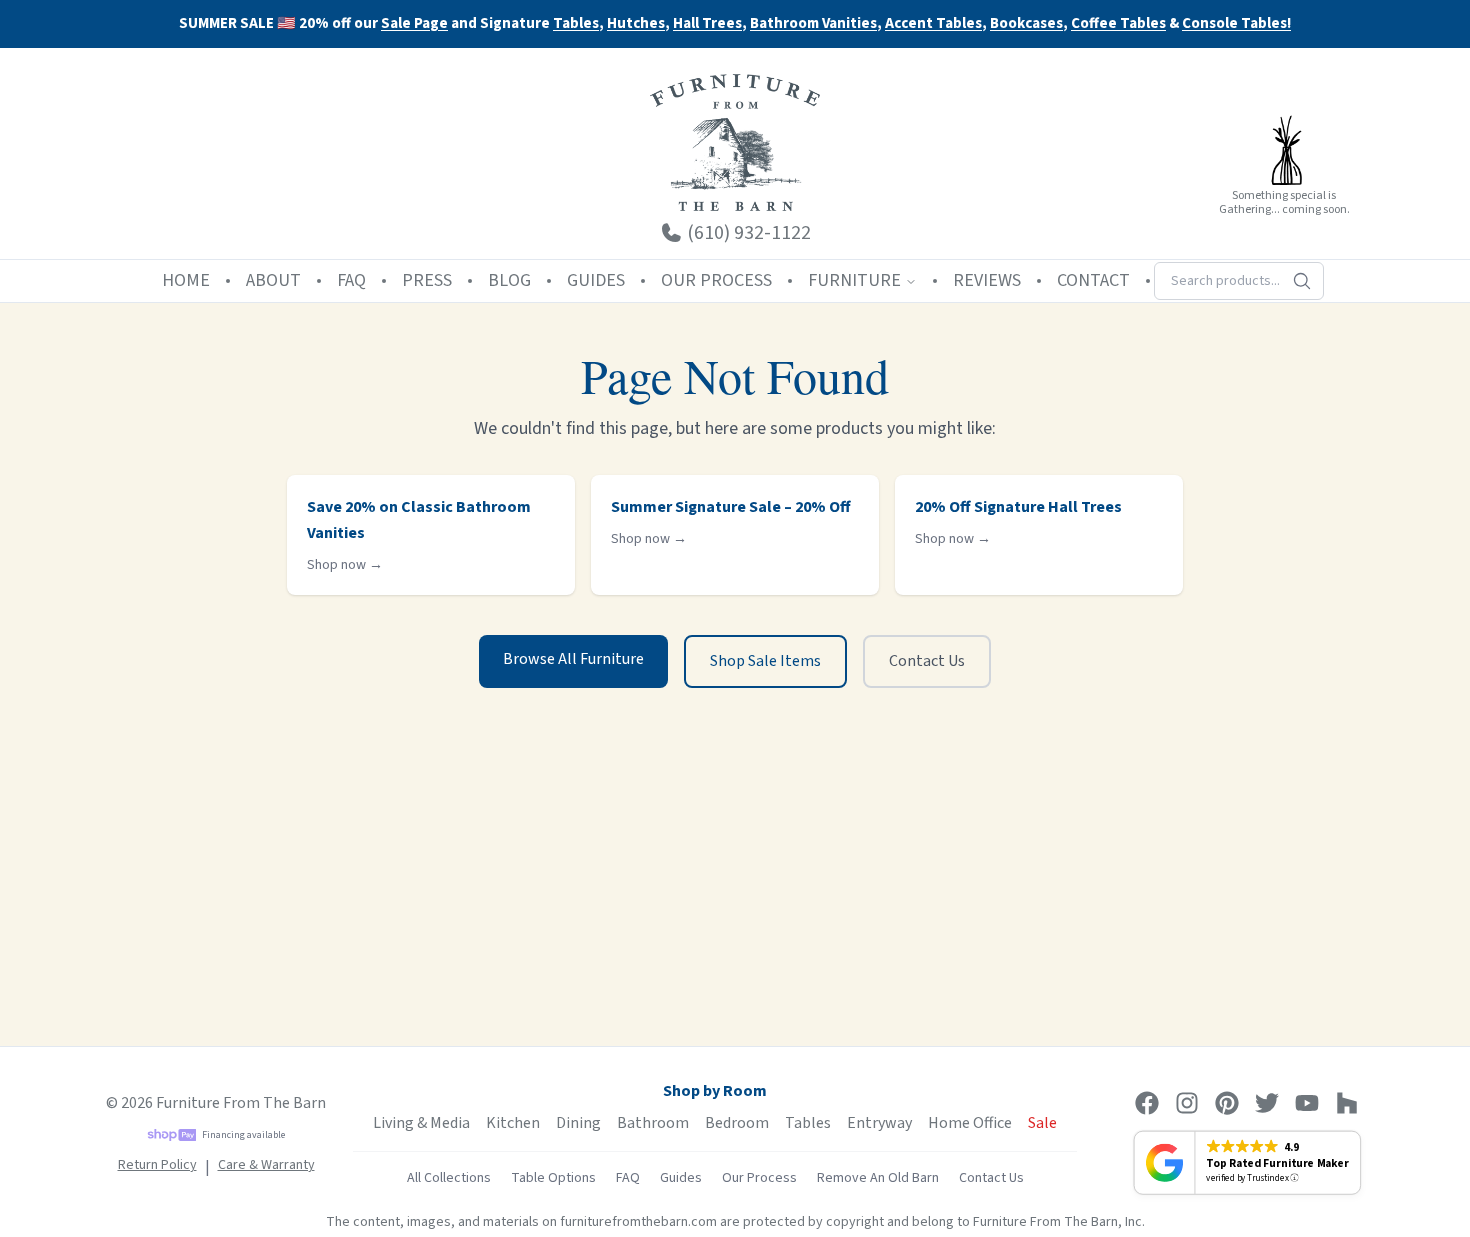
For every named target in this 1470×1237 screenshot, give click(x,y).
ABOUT (273, 280)
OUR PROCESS (716, 280)
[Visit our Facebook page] (1147, 1103)
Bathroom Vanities (813, 24)
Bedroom (737, 1123)
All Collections (449, 1178)
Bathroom (653, 1123)
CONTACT (1093, 280)
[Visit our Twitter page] (1267, 1103)
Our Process (759, 1178)
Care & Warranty (266, 1165)
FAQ (351, 280)
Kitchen (513, 1123)
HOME (186, 280)
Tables (576, 23)
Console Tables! (1236, 24)
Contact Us (927, 661)
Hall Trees (707, 24)
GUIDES (596, 280)
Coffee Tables (1118, 24)
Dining (578, 1123)
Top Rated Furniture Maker (1277, 1163)
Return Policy (157, 1165)
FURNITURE (854, 280)
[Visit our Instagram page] (1187, 1103)
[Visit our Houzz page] (1347, 1103)
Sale (1042, 1123)
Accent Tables (933, 24)
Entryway (879, 1123)
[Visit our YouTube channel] (1307, 1103)
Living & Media (421, 1123)
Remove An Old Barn (878, 1178)
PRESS (427, 280)
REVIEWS (987, 280)
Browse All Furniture (573, 659)
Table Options (553, 1178)
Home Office (970, 1123)
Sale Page (414, 23)
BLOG (509, 280)
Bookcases (1026, 24)
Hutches (636, 24)
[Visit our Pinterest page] (1227, 1103)
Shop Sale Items (765, 661)
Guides (681, 1178)
